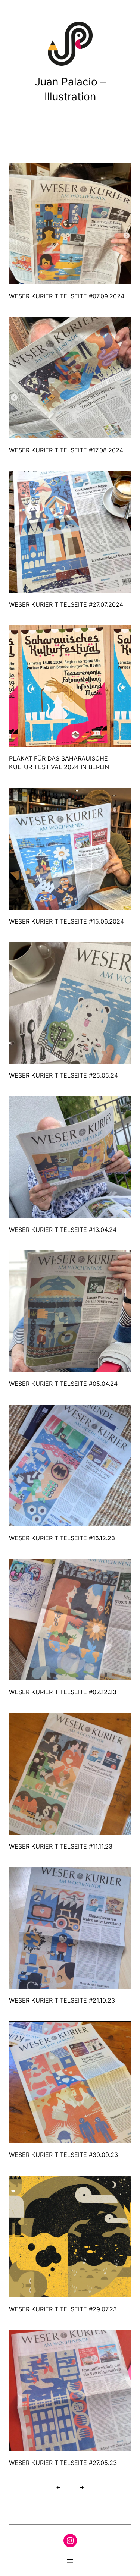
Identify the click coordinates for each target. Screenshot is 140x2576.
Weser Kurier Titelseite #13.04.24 (63, 1230)
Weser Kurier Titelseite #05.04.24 (63, 1384)
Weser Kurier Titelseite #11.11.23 (61, 1846)
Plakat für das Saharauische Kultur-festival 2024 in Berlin (59, 763)
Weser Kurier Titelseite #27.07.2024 (66, 604)
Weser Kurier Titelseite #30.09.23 (63, 2155)
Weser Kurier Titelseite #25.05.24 (63, 1075)
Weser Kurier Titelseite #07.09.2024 (67, 296)
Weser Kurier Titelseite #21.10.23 (62, 2000)
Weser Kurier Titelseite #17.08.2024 (66, 450)
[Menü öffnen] (70, 117)
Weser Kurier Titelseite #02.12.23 (63, 1692)
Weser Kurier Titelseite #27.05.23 (63, 2463)
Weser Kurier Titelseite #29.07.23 (63, 2309)
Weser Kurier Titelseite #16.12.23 (62, 1538)
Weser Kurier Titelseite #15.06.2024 (66, 921)
